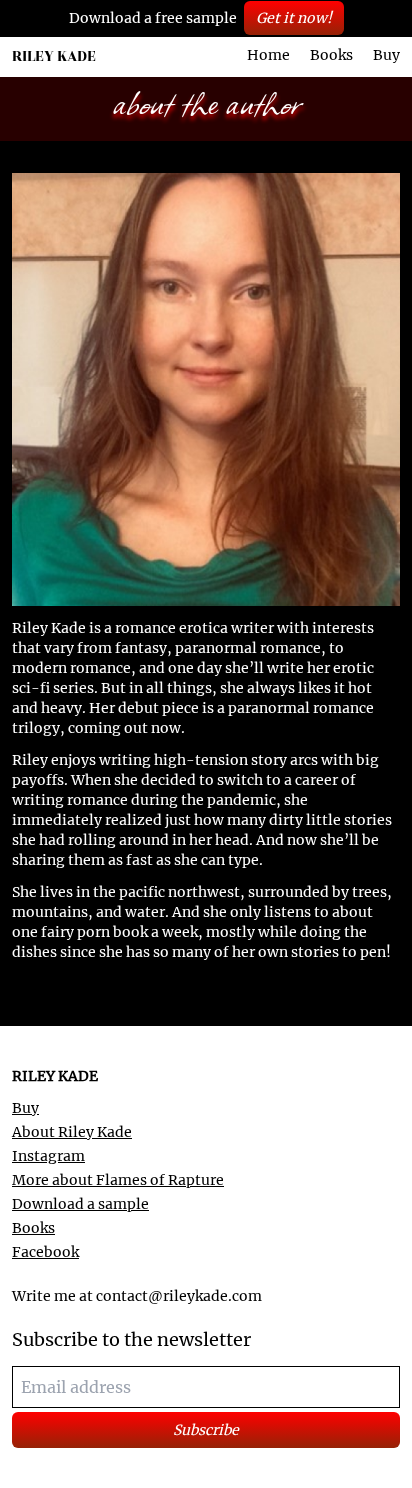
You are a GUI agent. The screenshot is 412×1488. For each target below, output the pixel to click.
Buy (386, 55)
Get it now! (294, 18)
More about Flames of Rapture (118, 1180)
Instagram (48, 1156)
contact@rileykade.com (179, 1296)
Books (331, 55)
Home (268, 55)
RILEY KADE (54, 56)
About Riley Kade (72, 1132)
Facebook (45, 1252)
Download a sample (80, 1204)
